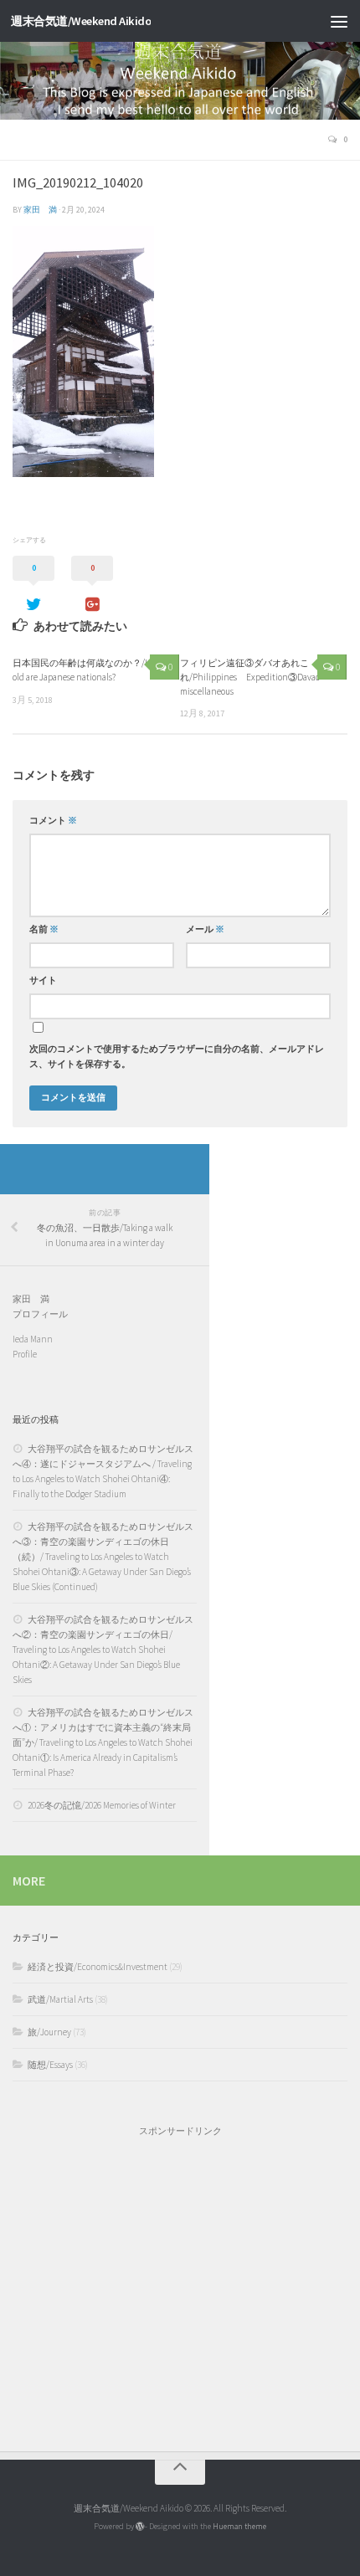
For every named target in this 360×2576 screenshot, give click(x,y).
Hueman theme (239, 2526)
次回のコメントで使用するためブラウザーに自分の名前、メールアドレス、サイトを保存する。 (177, 1057)
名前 (44, 929)
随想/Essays (50, 2065)
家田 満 (40, 210)
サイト (43, 980)
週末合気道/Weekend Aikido (81, 21)
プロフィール (40, 1314)
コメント (53, 821)
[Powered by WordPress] (140, 2527)
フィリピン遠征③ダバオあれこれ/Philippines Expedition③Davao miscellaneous (250, 677)
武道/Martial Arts (60, 1999)
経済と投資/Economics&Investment (98, 1967)
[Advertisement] (180, 2286)
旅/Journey (49, 2032)
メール (205, 929)
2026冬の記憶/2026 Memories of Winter (102, 1805)
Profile (25, 1354)
